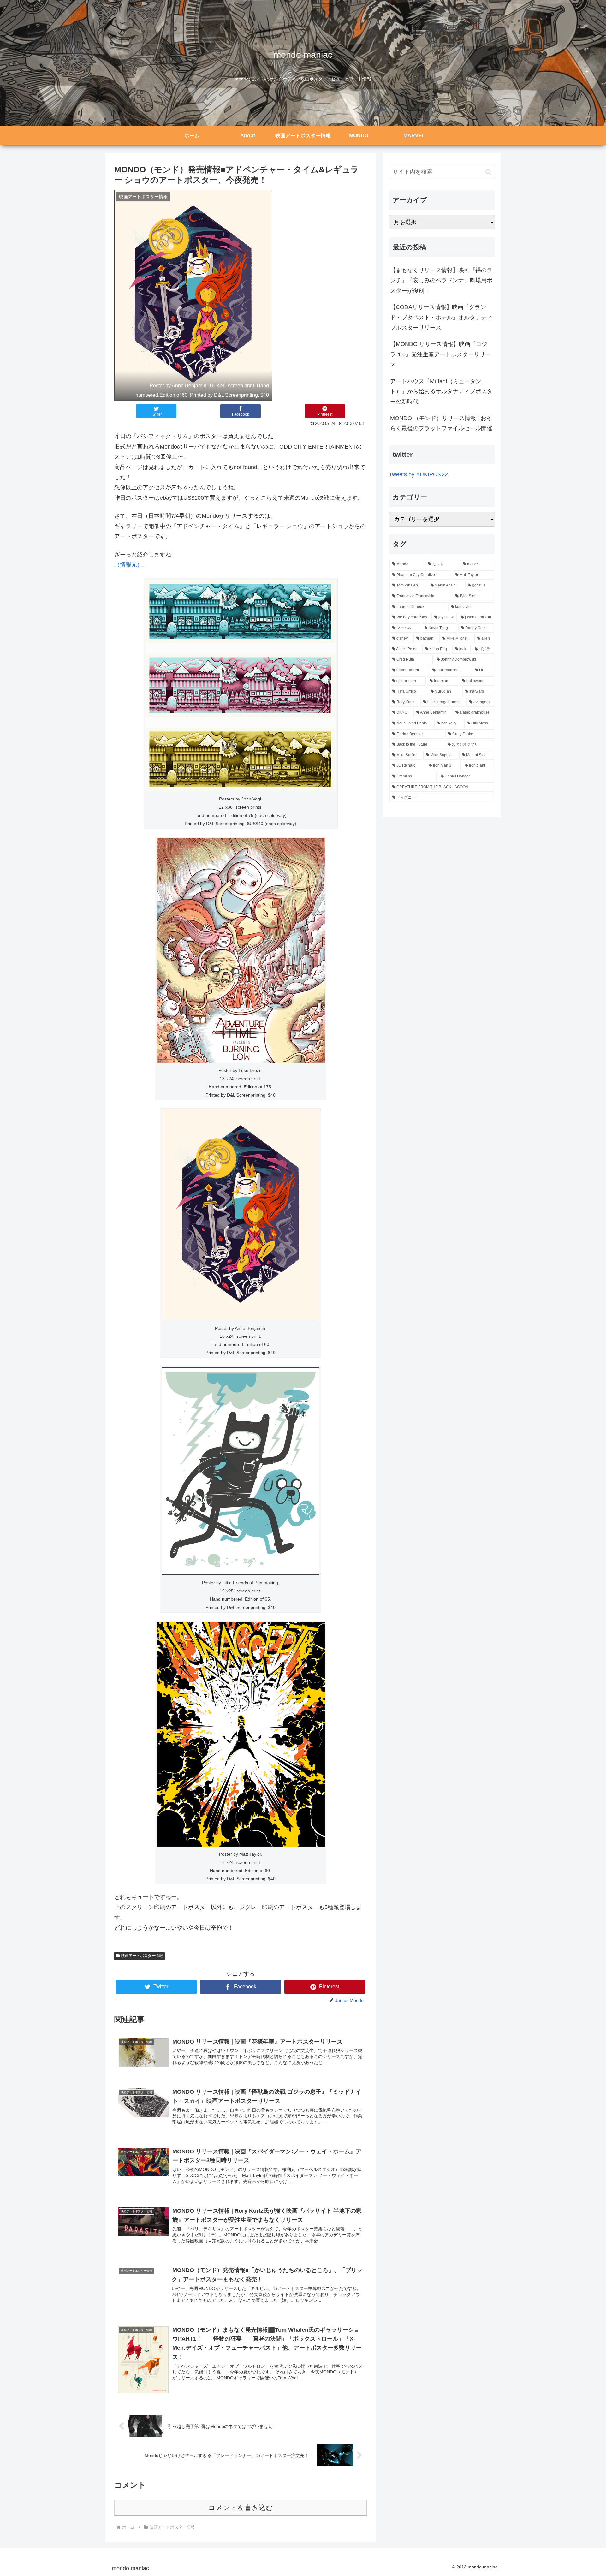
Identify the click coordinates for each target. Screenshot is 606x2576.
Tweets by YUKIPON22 (418, 474)
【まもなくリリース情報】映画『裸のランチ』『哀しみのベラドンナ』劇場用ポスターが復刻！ (441, 280)
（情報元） (128, 565)
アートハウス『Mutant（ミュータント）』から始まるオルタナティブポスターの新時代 (441, 392)
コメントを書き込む (241, 2508)
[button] (488, 172)
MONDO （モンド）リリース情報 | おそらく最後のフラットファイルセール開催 (441, 423)
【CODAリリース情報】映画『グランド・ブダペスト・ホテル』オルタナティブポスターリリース (441, 317)
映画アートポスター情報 (142, 1956)
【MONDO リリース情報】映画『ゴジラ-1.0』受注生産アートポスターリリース (440, 354)
